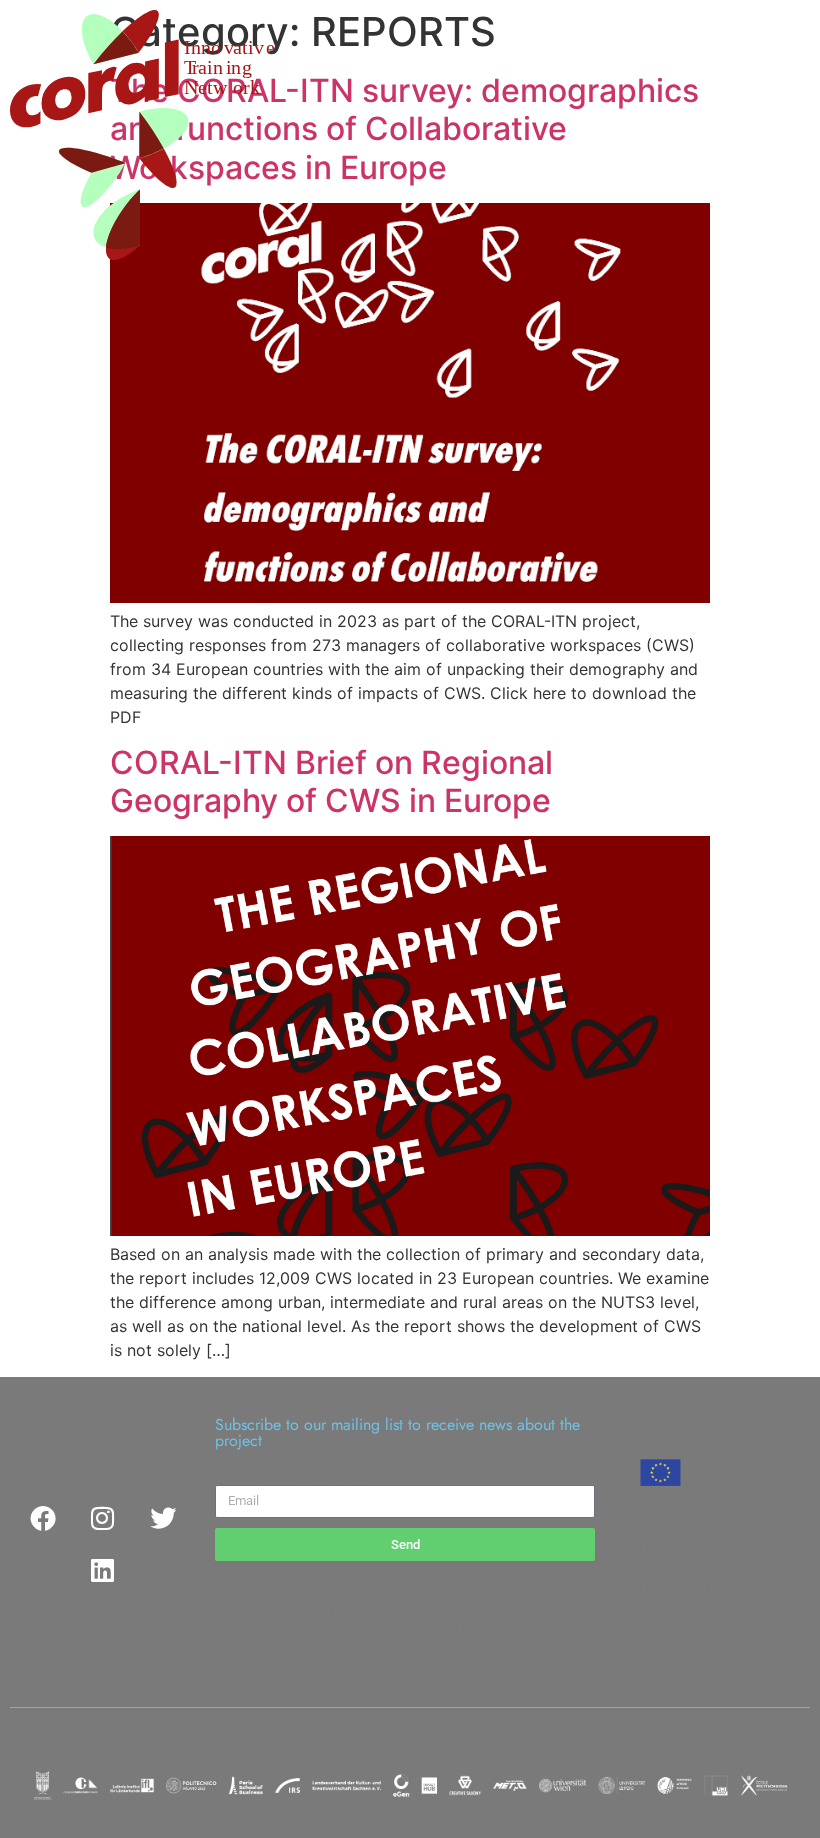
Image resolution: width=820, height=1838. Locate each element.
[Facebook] (43, 1518)
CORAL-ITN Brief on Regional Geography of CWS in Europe (331, 781)
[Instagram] (103, 1518)
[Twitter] (163, 1518)
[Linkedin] (103, 1570)
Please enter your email (293, 1477)
